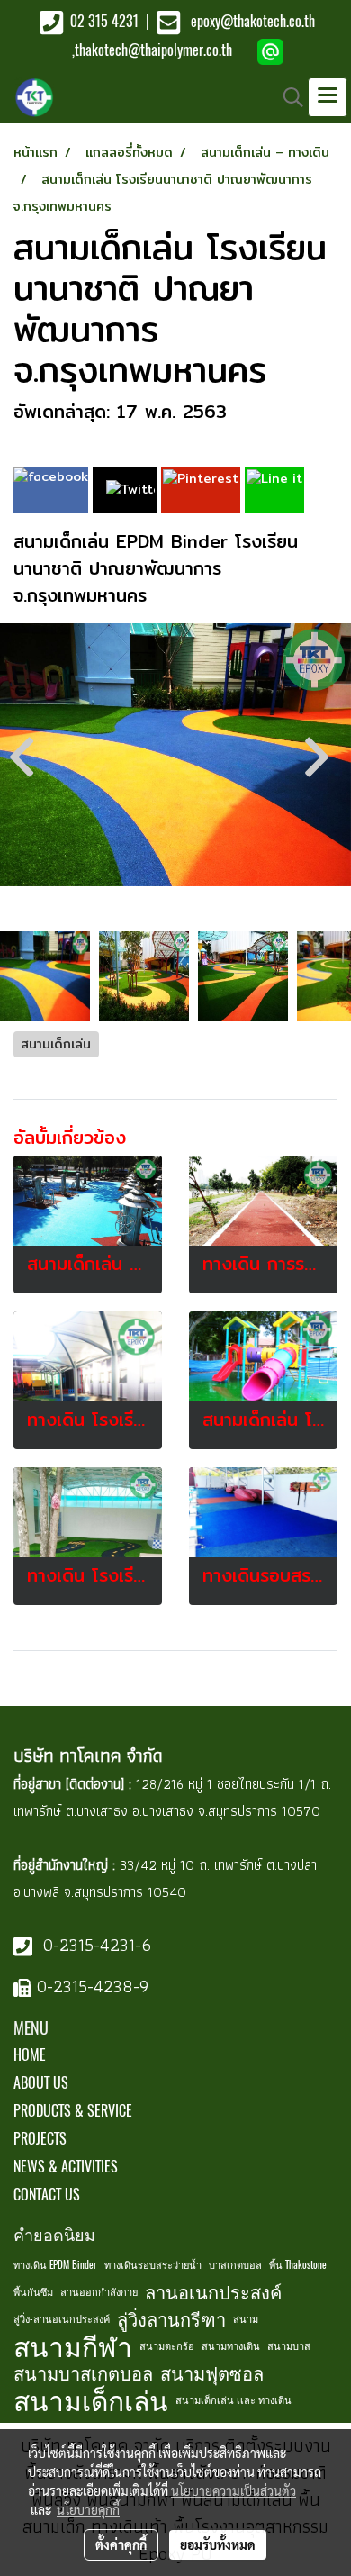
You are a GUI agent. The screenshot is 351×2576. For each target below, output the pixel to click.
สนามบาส (289, 2346)
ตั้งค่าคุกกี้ (121, 2544)
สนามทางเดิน (231, 2346)
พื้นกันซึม (33, 2292)
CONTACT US (47, 2195)
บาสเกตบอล (235, 2265)
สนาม (246, 2319)
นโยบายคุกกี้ (88, 2509)
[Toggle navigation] (328, 97)
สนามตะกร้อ (167, 2346)
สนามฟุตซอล (212, 2373)
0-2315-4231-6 (94, 1945)
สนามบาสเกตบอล (83, 2373)
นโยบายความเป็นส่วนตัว (234, 2490)
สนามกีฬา (73, 2346)
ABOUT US (41, 2083)
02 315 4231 (103, 21)
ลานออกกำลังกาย (99, 2292)
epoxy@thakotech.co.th (253, 21)
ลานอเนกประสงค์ (213, 2292)
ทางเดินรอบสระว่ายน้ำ (153, 2265)
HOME (30, 2055)
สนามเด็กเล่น (91, 2400)
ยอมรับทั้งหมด (218, 2544)
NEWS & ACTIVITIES (66, 2167)
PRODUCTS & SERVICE (73, 2111)
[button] (287, 97)
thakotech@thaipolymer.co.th (153, 50)
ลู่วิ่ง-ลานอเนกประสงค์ (62, 2319)
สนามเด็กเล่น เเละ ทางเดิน (234, 2400)
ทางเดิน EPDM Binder (55, 2265)
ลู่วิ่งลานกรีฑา (171, 2319)
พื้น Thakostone (298, 2265)
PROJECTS (40, 2139)
